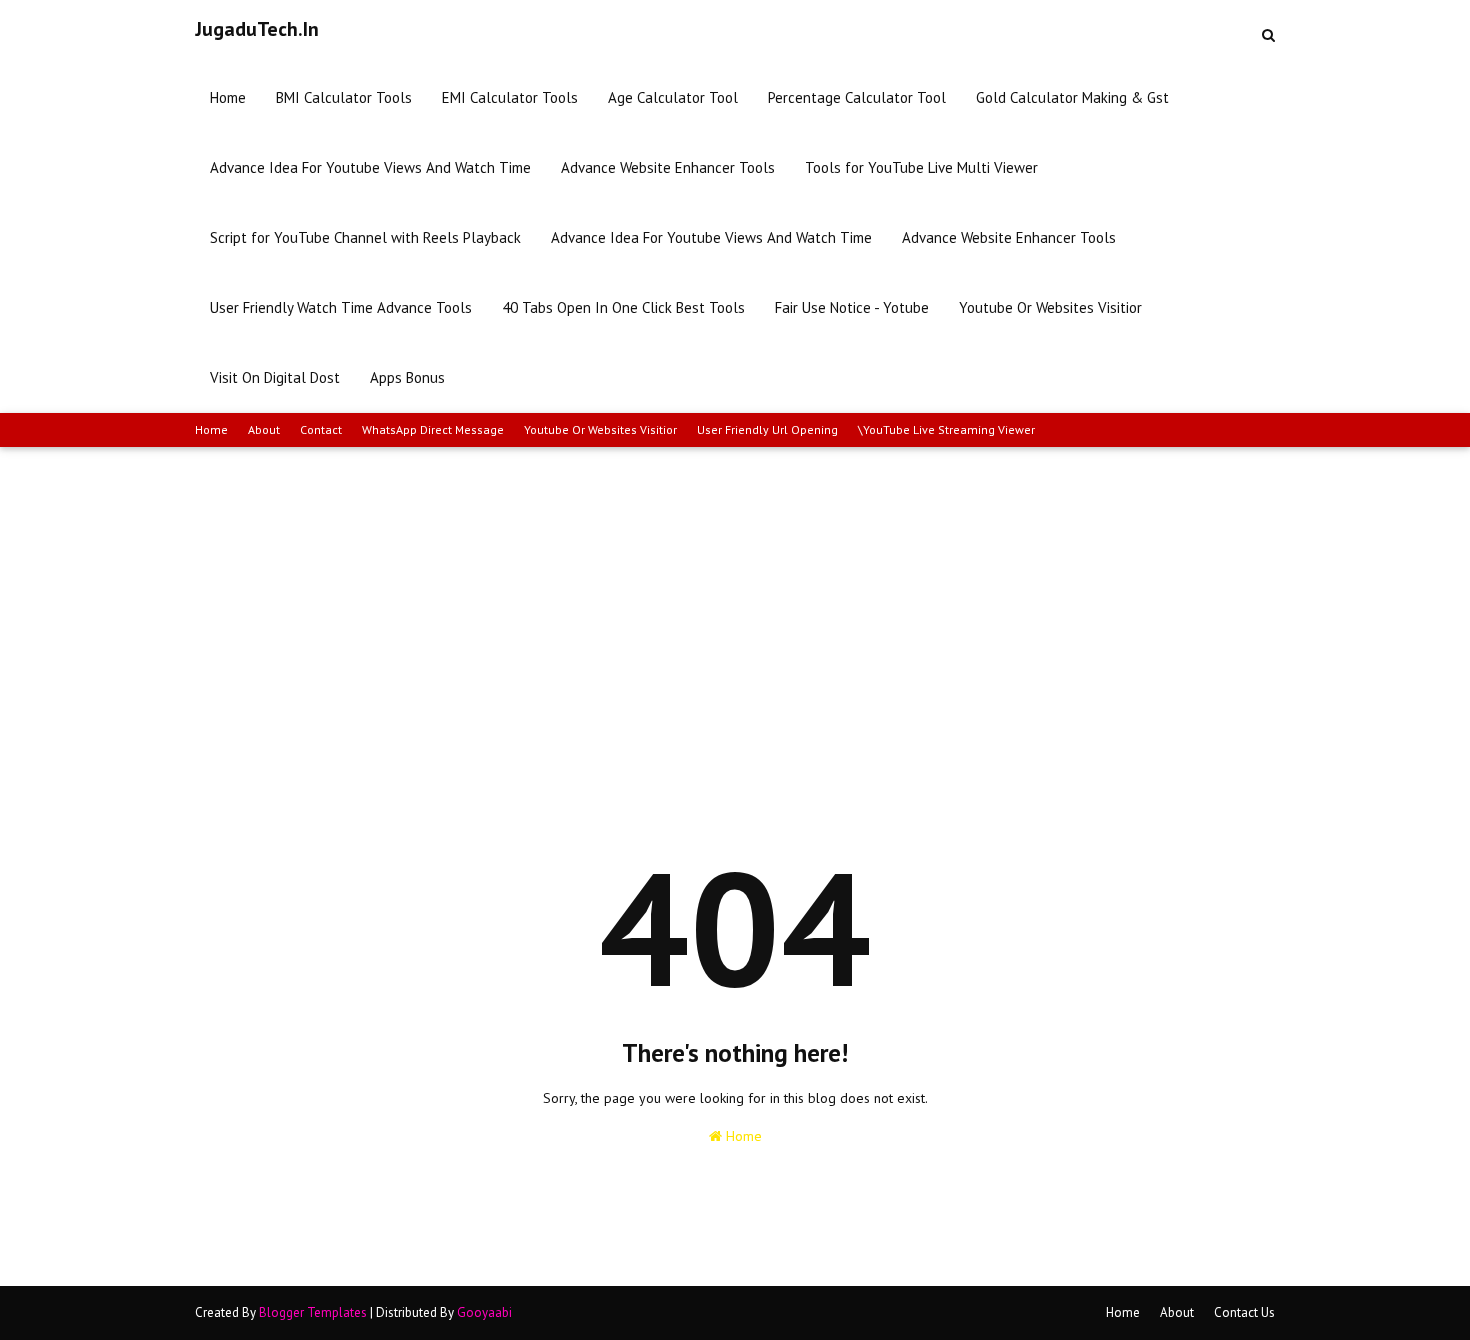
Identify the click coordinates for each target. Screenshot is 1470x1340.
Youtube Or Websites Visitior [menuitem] (1050, 307)
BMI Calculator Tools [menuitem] (344, 97)
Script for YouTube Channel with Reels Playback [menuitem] (365, 237)
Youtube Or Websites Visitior (600, 429)
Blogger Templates (313, 1312)
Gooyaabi (484, 1312)
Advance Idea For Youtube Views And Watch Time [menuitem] (370, 167)
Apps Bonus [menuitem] (407, 377)
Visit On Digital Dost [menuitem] (275, 377)
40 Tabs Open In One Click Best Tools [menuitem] (623, 307)
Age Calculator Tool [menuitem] (673, 97)
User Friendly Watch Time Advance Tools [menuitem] (341, 307)
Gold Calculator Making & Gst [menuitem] (1072, 97)
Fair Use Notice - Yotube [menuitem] (852, 307)
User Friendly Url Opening (767, 429)
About (264, 429)
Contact (321, 429)
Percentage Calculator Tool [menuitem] (857, 97)
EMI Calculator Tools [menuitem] (510, 97)
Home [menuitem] (228, 97)
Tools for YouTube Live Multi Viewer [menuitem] (921, 167)
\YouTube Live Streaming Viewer (946, 429)
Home (211, 429)
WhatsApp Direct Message (433, 429)
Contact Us (1244, 1312)
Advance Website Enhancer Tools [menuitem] (668, 167)
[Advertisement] (735, 597)
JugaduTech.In (257, 29)
